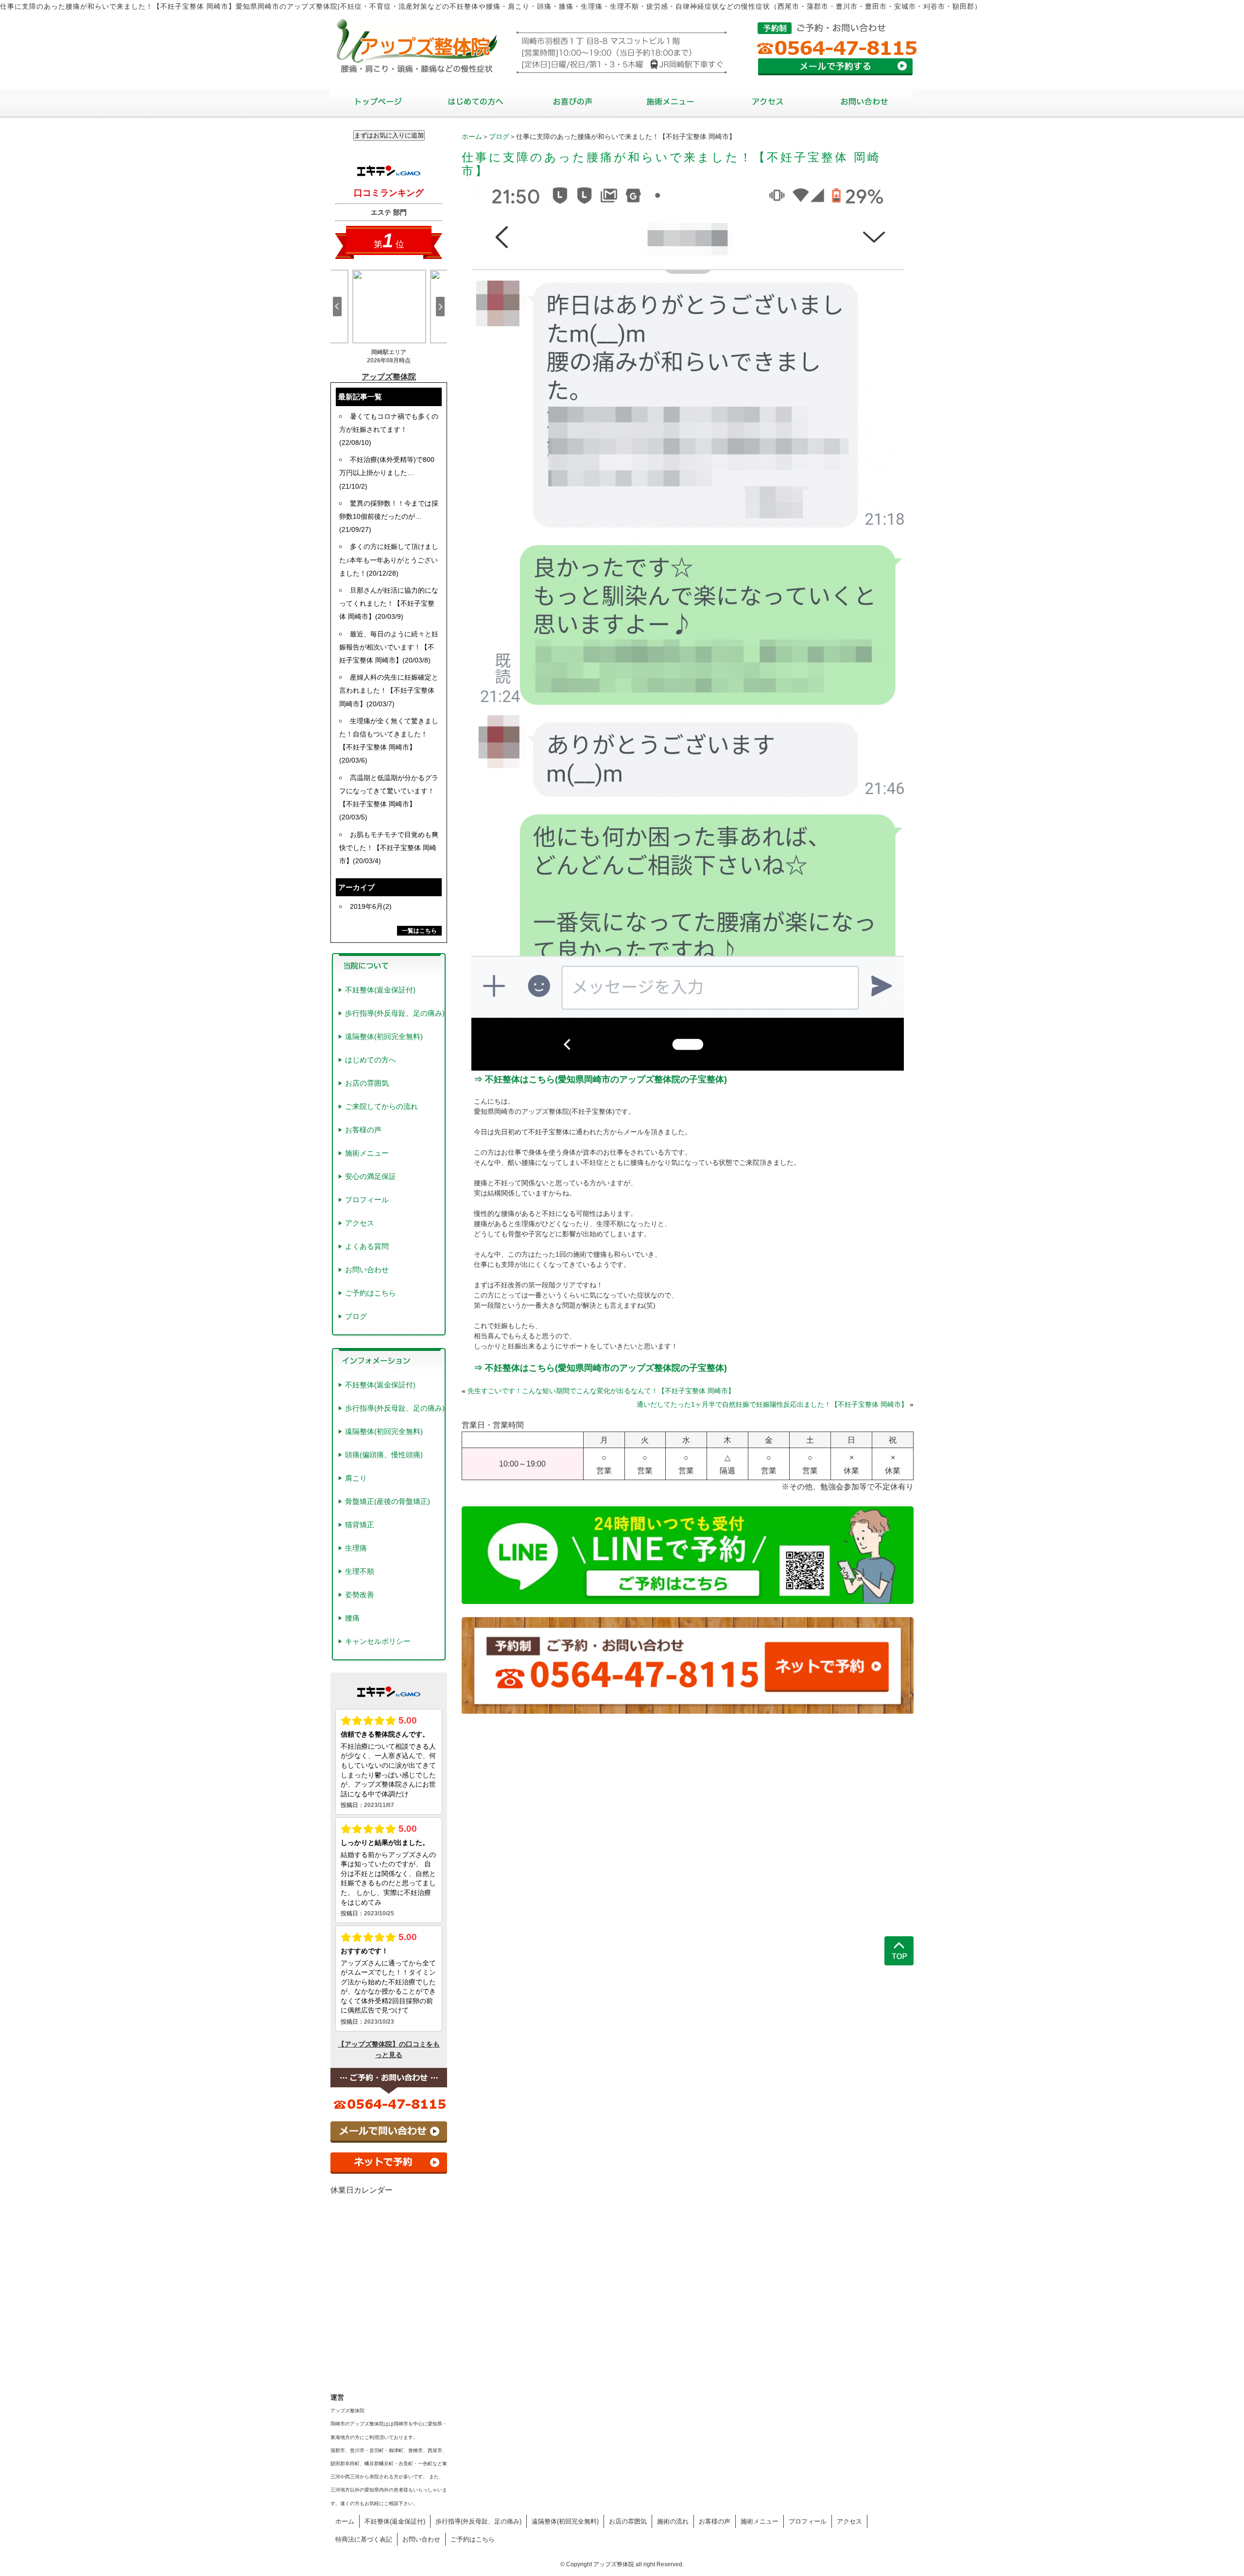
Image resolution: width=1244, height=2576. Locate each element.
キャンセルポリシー (378, 1641)
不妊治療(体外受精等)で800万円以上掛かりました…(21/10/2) (387, 473)
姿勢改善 (360, 1595)
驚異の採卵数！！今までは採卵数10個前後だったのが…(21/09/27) (389, 516)
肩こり (356, 1478)
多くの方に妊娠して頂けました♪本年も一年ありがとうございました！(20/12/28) (389, 560)
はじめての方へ (371, 1060)
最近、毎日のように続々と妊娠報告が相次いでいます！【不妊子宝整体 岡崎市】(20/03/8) (389, 647)
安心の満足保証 (371, 1176)
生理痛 (356, 1548)
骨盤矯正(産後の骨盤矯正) (388, 1501)
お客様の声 (363, 1130)
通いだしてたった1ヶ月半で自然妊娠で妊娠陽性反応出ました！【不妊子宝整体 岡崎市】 (772, 1404)
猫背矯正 (360, 1525)
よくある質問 (367, 1246)
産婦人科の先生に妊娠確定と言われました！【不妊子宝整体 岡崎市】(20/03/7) (389, 690)
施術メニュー (367, 1153)
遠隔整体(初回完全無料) (384, 1036)
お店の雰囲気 (367, 1083)
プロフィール (367, 1200)
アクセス (360, 1223)
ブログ (499, 136)
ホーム (472, 136)
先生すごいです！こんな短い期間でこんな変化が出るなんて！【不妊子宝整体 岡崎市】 (601, 1391)
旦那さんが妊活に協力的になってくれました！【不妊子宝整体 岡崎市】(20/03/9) (389, 603)
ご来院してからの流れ (381, 1106)
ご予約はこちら (371, 1293)
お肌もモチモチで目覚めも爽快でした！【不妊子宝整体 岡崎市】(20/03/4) (389, 848)
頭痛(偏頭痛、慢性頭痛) (384, 1455)
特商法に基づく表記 (364, 2539)
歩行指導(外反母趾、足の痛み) (395, 1013)
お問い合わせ (367, 1270)
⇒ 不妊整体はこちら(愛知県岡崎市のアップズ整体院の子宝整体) (600, 1079)
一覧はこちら (419, 931)
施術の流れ (673, 2521)
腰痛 (352, 1618)
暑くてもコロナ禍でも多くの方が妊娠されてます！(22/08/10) (389, 429)
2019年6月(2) (371, 906)
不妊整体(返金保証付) (380, 990)
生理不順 (360, 1571)
